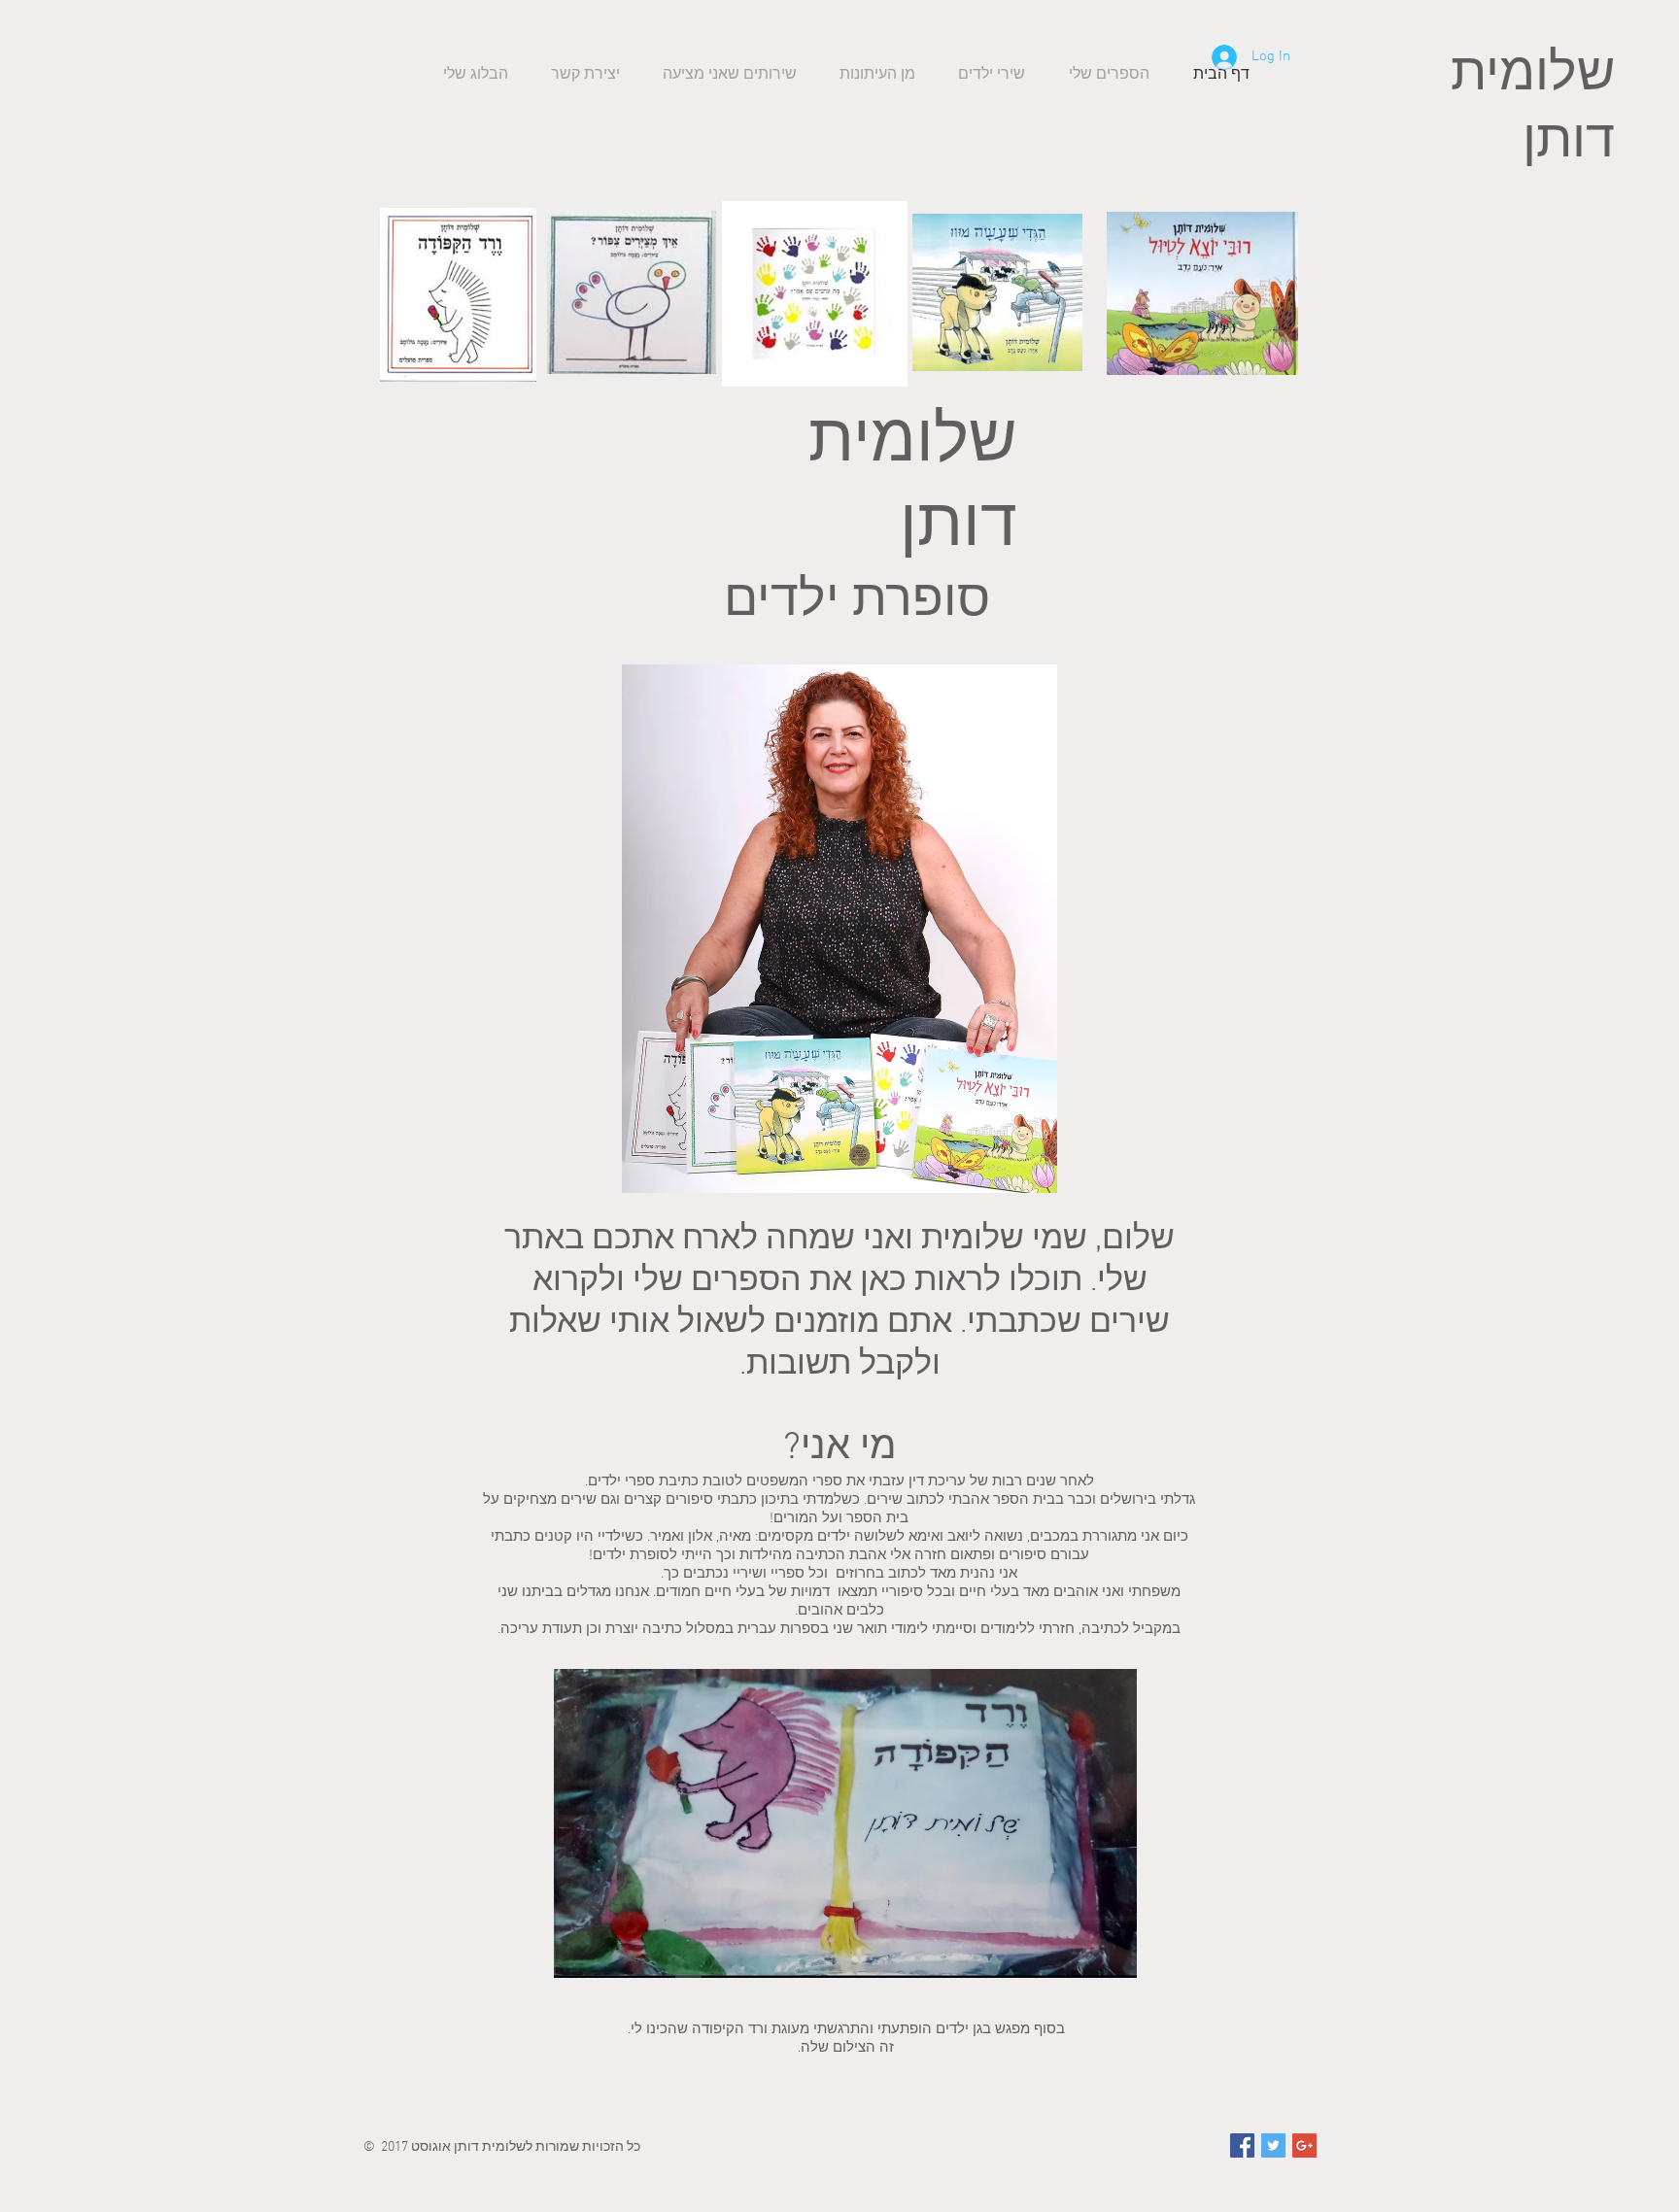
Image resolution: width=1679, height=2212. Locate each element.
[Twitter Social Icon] (1273, 2145)
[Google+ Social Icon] (1304, 2145)
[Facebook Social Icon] (1242, 2145)
